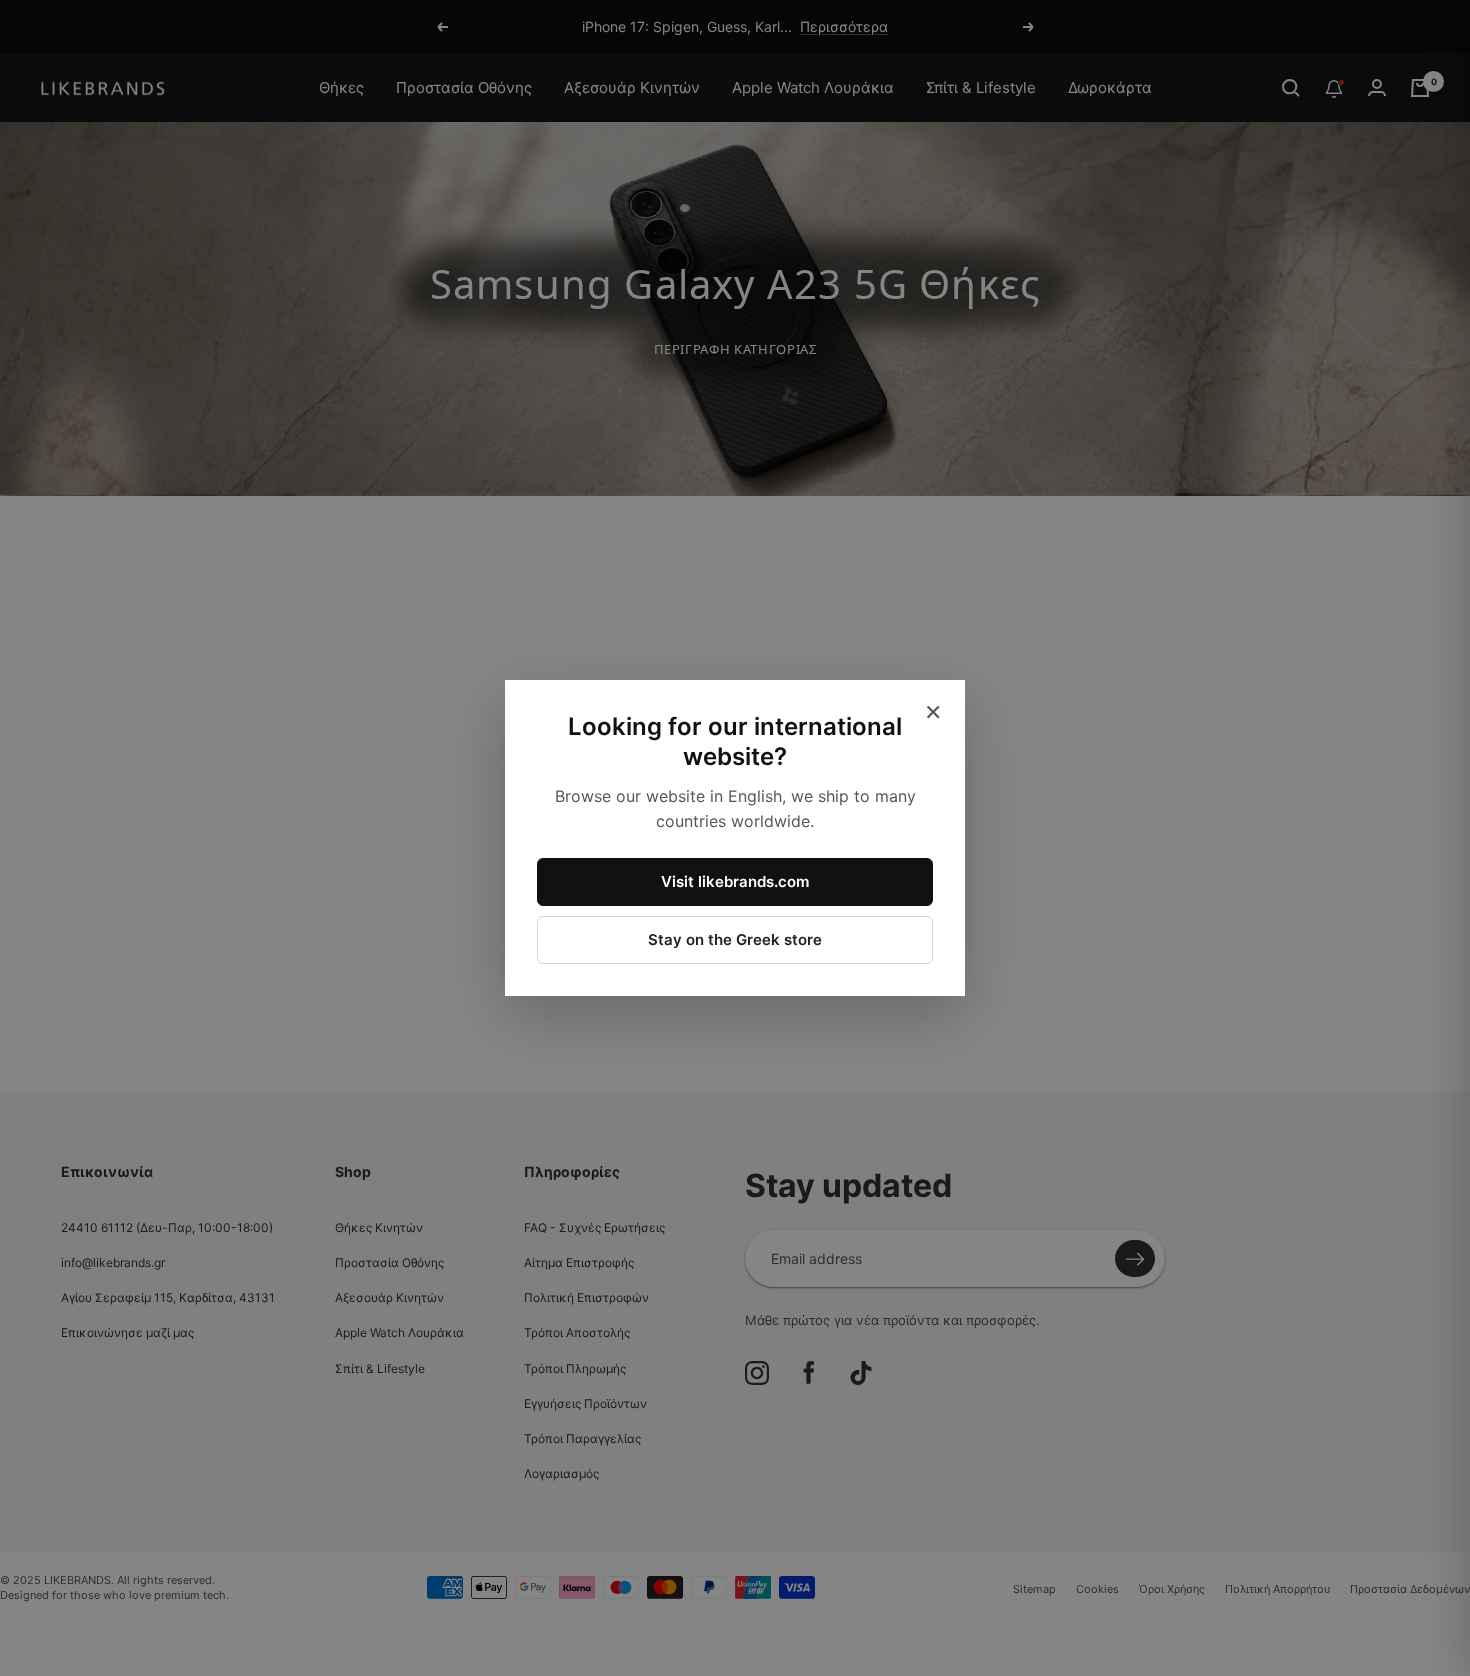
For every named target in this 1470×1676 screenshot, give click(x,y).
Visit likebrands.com (735, 881)
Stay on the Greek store (735, 939)
